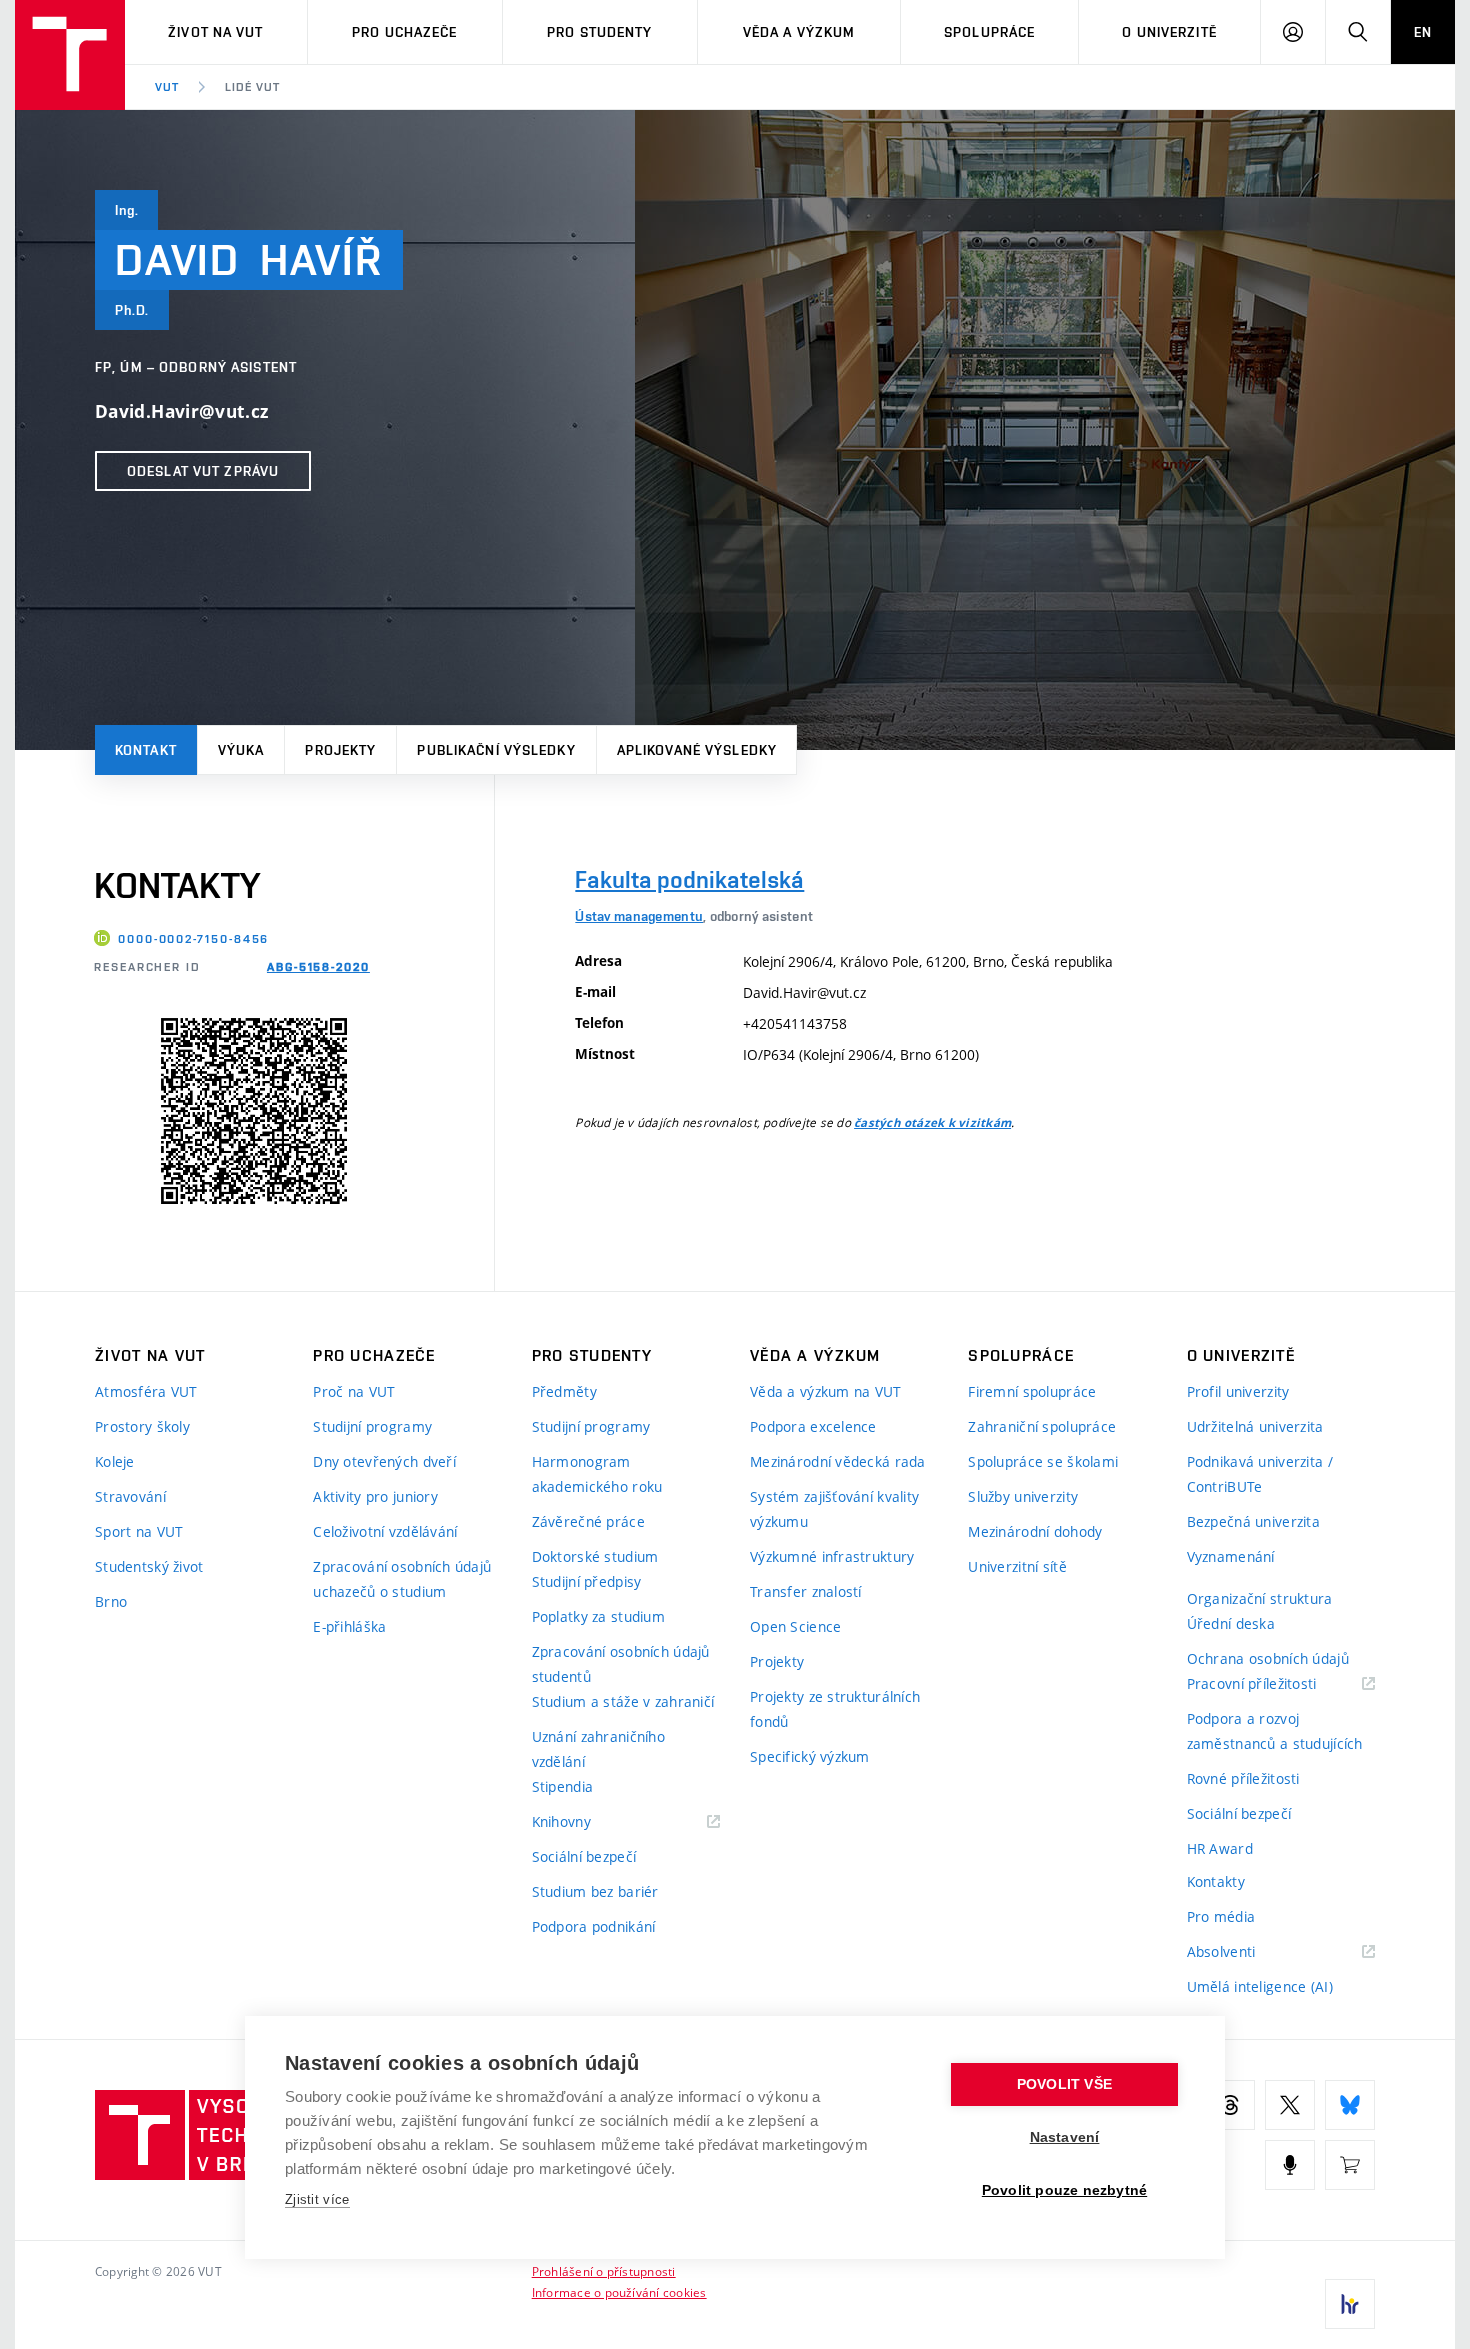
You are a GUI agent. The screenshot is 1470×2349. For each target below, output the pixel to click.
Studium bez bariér (595, 1891)
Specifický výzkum (810, 1756)
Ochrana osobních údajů (1268, 1658)
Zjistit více (317, 2199)
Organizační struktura (1260, 1598)
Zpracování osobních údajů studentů (621, 1664)
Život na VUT (215, 32)
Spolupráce (989, 32)
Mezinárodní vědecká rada (838, 1461)
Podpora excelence (813, 1426)
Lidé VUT (252, 87)
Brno (111, 1601)
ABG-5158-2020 (318, 967)
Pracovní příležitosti (1277, 1684)
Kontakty (1216, 1881)
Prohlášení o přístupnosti (604, 2271)
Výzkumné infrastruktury (832, 1556)
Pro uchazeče (404, 32)
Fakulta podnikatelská (689, 879)
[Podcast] (1290, 2165)
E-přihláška (349, 1626)
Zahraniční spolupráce (1042, 1426)
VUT (167, 87)
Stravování (130, 1496)
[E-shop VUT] (1350, 2165)
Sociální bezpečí (584, 1856)
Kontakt (146, 750)
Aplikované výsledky (697, 750)
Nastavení (1065, 2137)
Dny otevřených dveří (384, 1461)
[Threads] (1230, 2105)
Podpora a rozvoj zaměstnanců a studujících (1275, 1731)
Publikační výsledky (496, 750)
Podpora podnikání (594, 1926)
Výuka (241, 750)
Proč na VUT (354, 1391)
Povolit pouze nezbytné (1064, 2190)
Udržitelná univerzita (1255, 1426)
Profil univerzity (1238, 1391)
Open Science (795, 1626)
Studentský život (149, 1566)
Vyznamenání (1231, 1556)
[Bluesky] (1350, 2105)
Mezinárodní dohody (1035, 1531)
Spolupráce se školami (1043, 1461)
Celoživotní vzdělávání (385, 1531)
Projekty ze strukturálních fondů (835, 1709)
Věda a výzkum (799, 32)
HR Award (1220, 1848)
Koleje (115, 1461)
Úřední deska (1231, 1623)
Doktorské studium (595, 1556)
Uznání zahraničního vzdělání (598, 1749)
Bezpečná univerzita (1253, 1521)
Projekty (340, 750)
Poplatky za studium (598, 1616)
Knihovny (587, 1822)
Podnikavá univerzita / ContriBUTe (1260, 1474)
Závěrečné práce (588, 1521)
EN (1423, 32)
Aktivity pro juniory (375, 1496)
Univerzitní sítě (1017, 1566)
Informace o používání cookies (619, 2292)
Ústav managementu (639, 916)
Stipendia (563, 1786)
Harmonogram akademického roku (597, 1474)
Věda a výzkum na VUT (826, 1391)
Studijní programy (372, 1426)
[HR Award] (1350, 2304)
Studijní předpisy (587, 1581)
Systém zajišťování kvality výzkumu (834, 1509)
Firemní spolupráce (1032, 1391)
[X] (1290, 2105)
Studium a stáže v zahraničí (623, 1701)
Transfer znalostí (806, 1591)
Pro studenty (599, 32)
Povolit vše (1064, 2084)
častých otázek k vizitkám (932, 1123)
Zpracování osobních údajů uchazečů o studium (402, 1579)
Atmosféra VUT (146, 1391)
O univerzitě (1169, 32)
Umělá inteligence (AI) (1260, 1986)
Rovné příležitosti (1243, 1778)
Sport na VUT (139, 1531)
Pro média (1221, 1916)
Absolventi (1246, 1952)
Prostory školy (142, 1426)
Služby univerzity (1023, 1496)
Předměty (564, 1391)
